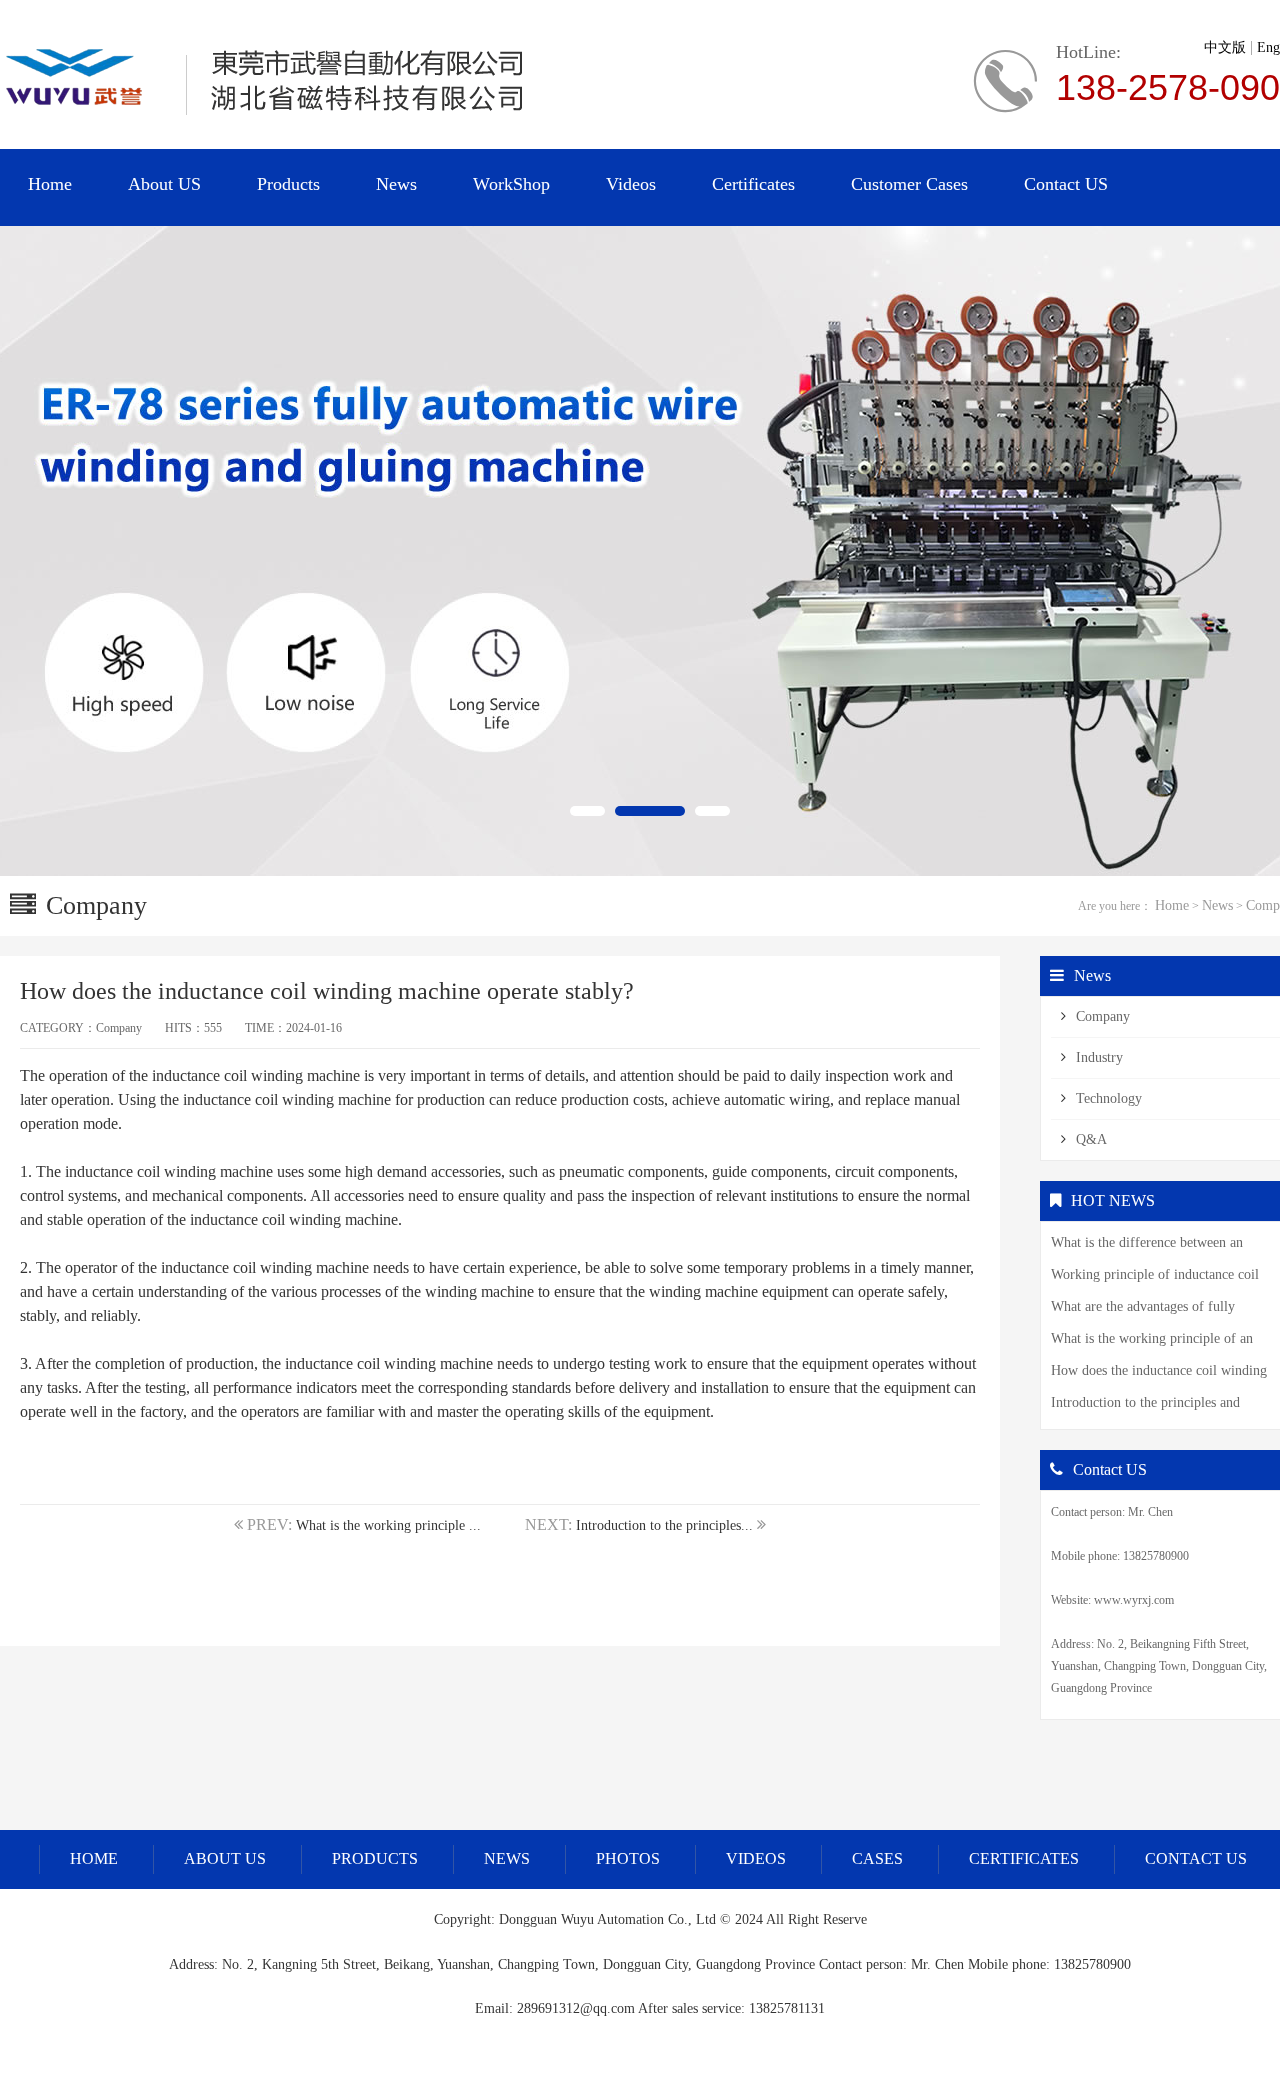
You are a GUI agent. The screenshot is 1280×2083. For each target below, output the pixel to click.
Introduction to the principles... (664, 1525)
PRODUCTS (375, 1858)
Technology (1109, 1098)
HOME (94, 1858)
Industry (1099, 1057)
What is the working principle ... (388, 1525)
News (1217, 905)
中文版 (1225, 47)
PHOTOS (628, 1858)
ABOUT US (225, 1858)
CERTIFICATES (1024, 1858)
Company (1103, 1016)
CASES (877, 1858)
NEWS (507, 1858)
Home (1172, 905)
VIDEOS (756, 1858)
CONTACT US (1196, 1858)
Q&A (1091, 1139)
